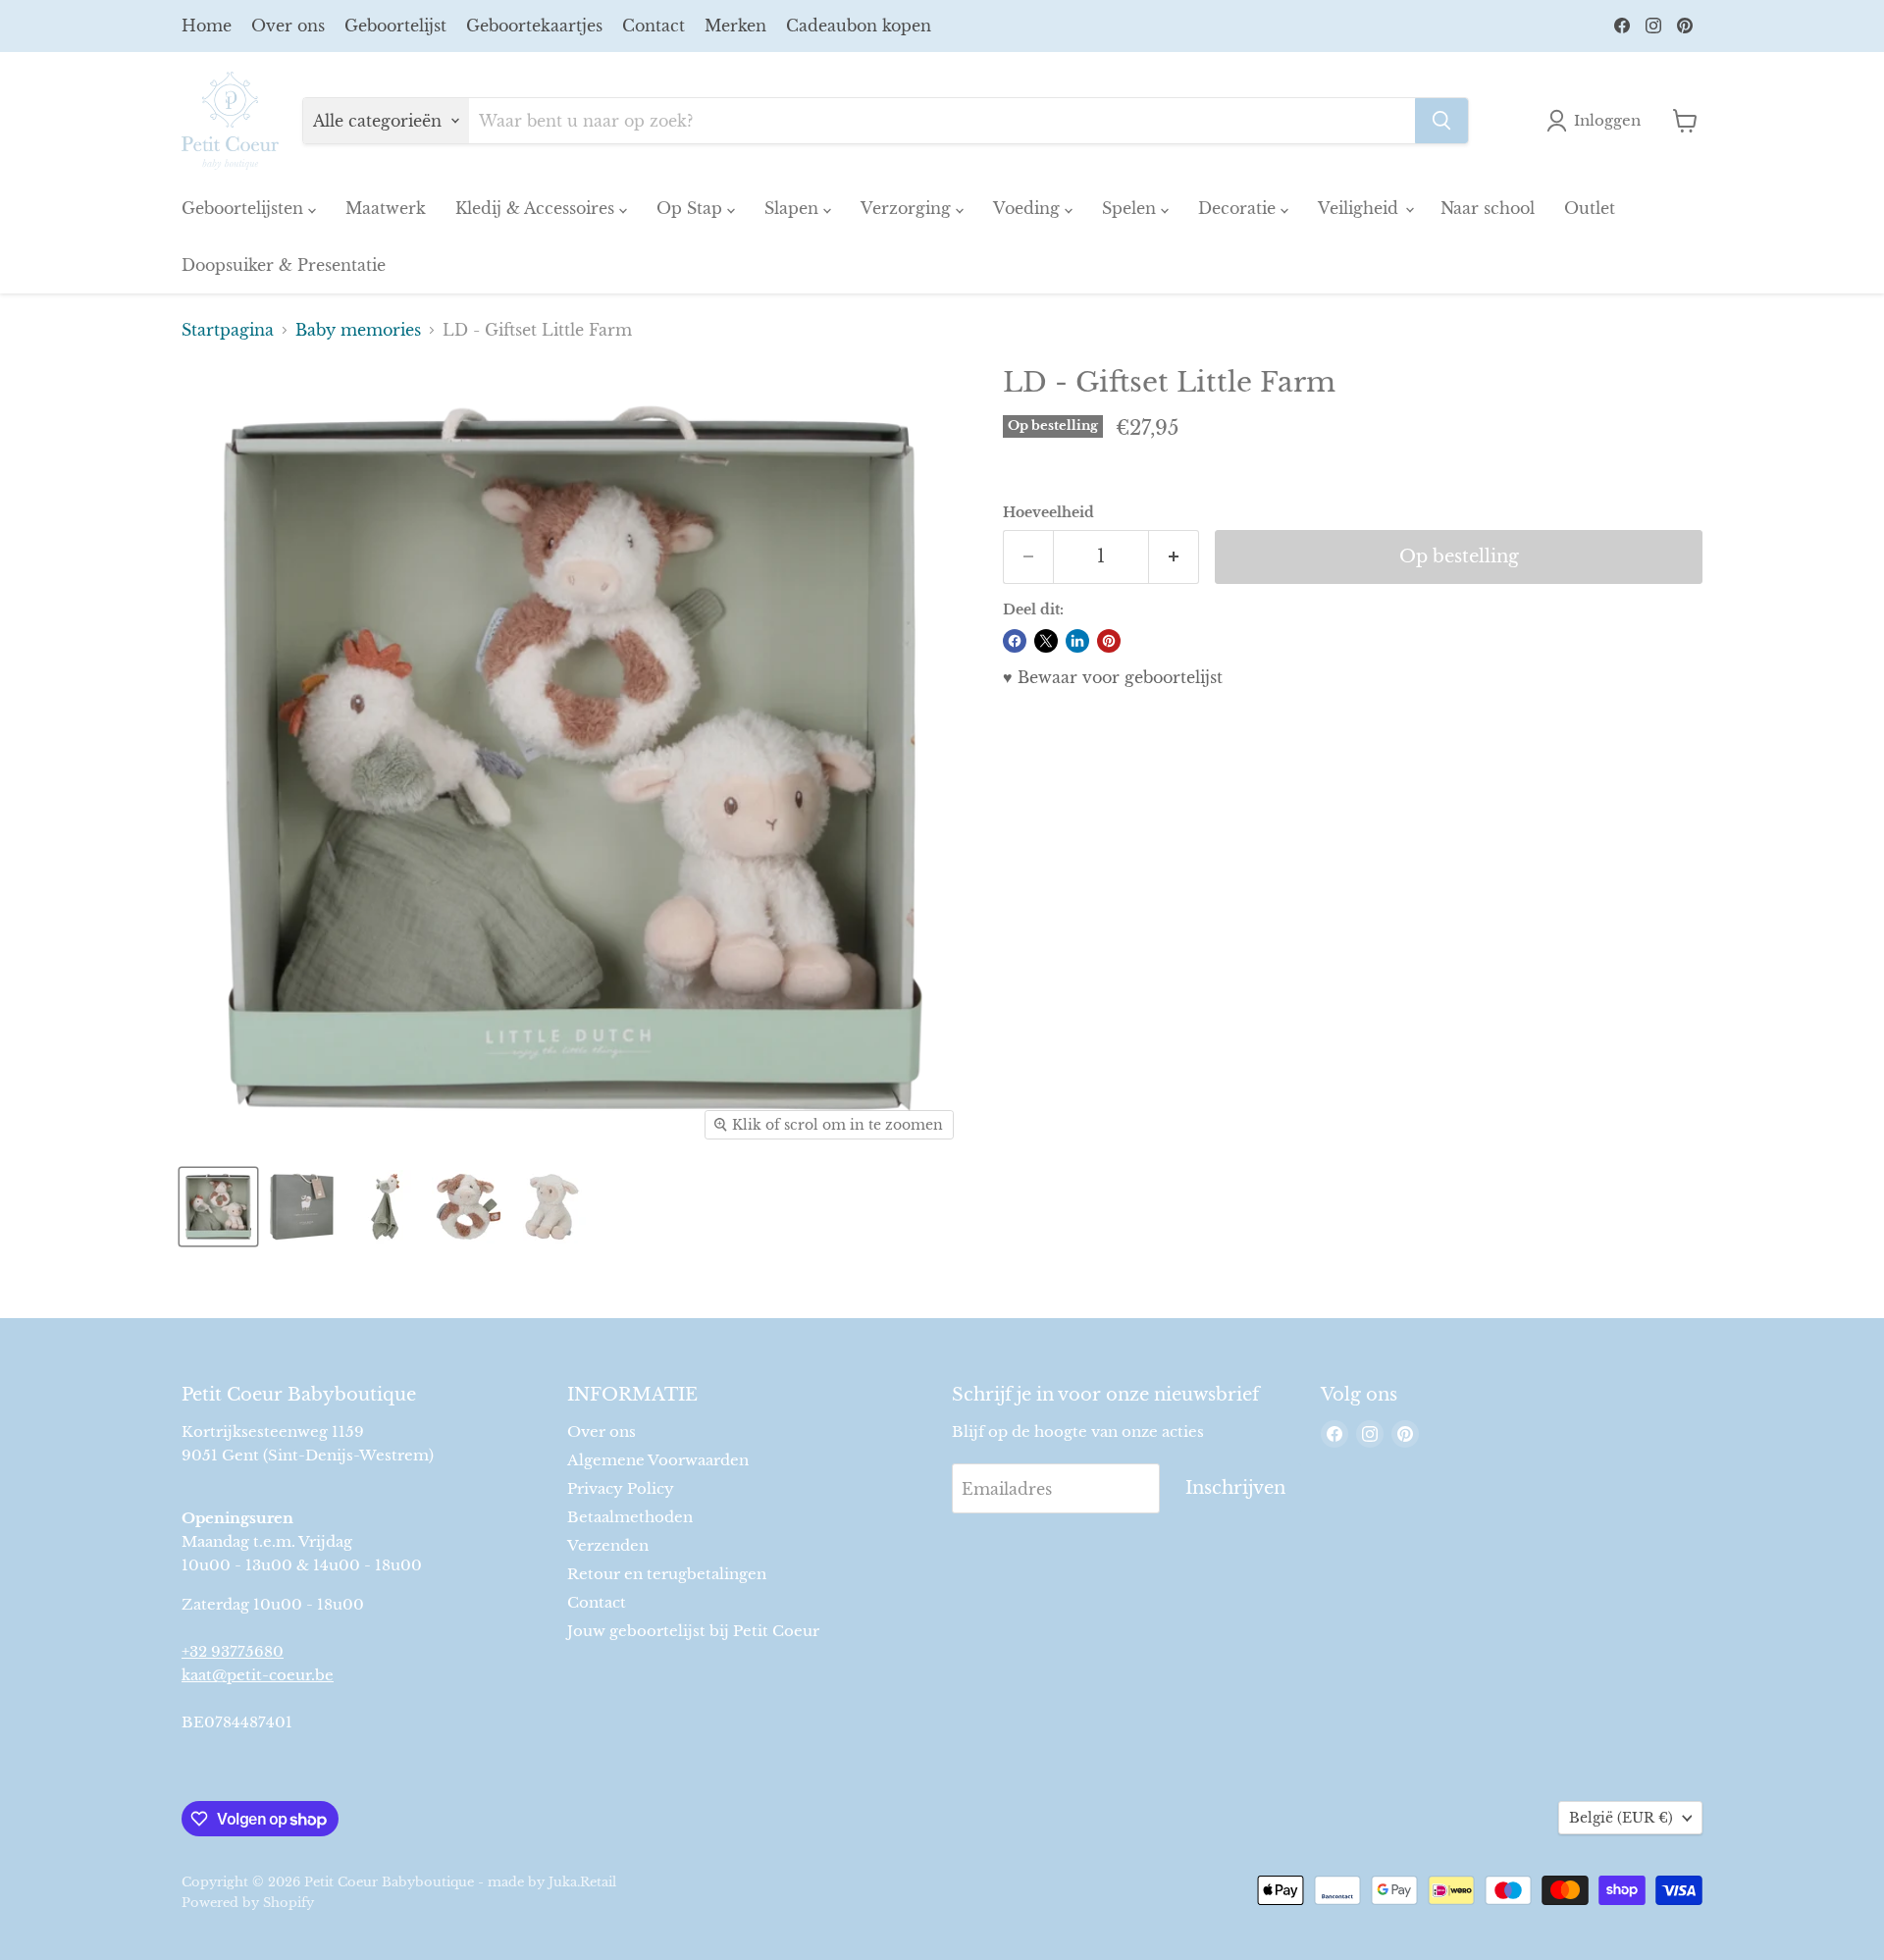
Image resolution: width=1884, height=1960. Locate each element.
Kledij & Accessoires (537, 208)
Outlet (1590, 208)
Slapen (794, 208)
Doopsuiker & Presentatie (284, 265)
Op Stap (692, 208)
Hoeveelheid (1048, 512)
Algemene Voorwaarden (658, 1460)
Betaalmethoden (630, 1517)
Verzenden (608, 1545)
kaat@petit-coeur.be (258, 1675)
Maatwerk (386, 208)
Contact (654, 26)
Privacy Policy (621, 1488)
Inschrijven (1235, 1488)
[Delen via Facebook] (1015, 641)
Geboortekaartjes (534, 26)
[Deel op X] (1046, 641)
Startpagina (228, 330)
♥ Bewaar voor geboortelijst (1113, 677)
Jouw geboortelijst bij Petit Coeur (693, 1631)
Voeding (1029, 208)
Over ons (288, 26)
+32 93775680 (233, 1651)
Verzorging (908, 208)
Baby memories (358, 330)
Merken (735, 26)
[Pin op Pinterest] (1109, 641)
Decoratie (1239, 208)
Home (207, 26)
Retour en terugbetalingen (667, 1574)
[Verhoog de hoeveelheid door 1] (1174, 557)
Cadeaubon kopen (859, 26)
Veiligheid (1361, 208)
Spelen (1131, 208)
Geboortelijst (395, 26)
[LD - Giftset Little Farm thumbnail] (218, 1207)
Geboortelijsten (245, 208)
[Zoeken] (1441, 121)
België (1621, 1818)
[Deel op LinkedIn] (1077, 641)
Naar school (1488, 208)
